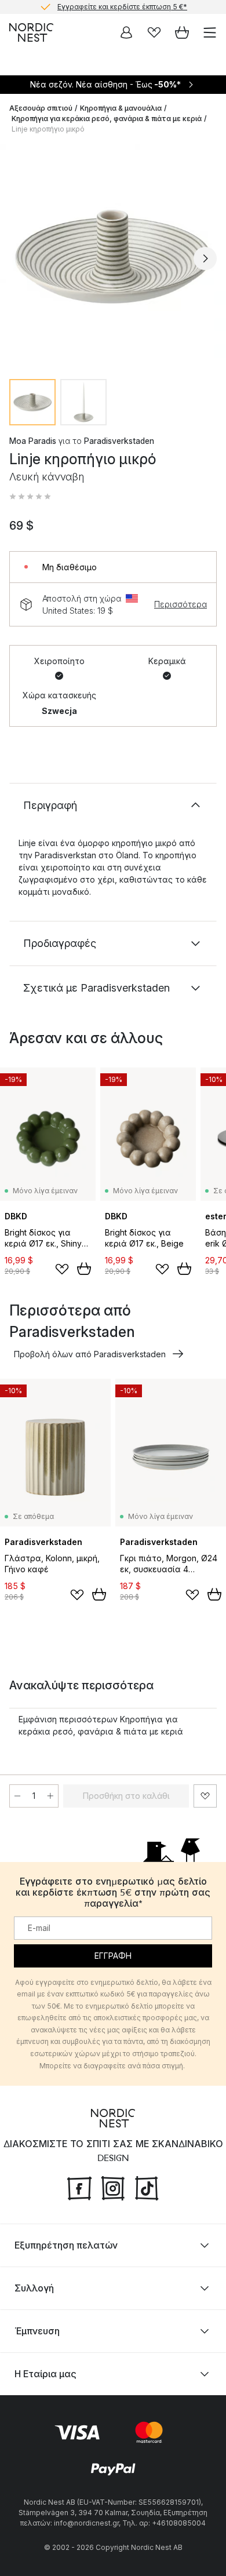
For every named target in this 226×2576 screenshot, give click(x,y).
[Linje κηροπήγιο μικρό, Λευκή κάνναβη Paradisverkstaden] (113, 257)
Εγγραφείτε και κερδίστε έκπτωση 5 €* (122, 6)
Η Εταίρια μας (45, 2374)
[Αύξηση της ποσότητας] (50, 1796)
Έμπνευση (37, 2331)
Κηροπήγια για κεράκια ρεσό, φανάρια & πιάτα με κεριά (107, 119)
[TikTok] (147, 2187)
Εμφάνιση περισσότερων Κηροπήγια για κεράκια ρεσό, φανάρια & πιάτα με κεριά (101, 1725)
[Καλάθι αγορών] (182, 32)
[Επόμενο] (205, 258)
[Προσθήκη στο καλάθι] (84, 1269)
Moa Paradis (33, 441)
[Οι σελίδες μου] (126, 32)
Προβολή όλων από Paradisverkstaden (90, 1354)
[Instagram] (113, 2187)
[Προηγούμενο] (21, 258)
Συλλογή (34, 2288)
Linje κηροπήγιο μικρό (48, 129)
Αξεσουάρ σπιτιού (41, 108)
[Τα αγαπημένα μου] (154, 32)
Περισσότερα (181, 604)
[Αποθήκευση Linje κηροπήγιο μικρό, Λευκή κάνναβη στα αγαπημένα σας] (205, 1796)
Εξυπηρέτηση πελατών (66, 2245)
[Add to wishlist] (62, 1269)
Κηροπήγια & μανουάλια (121, 108)
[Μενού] (210, 32)
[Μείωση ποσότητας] (17, 1796)
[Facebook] (79, 2187)
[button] (30, 497)
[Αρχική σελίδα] (31, 32)
